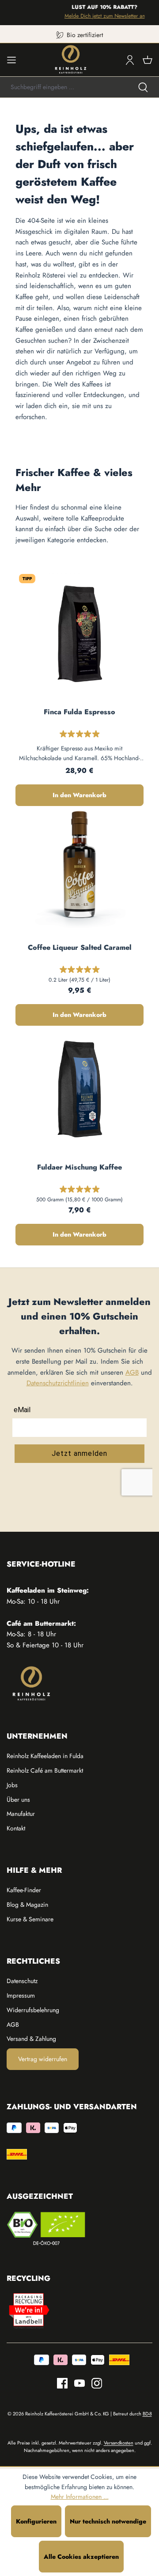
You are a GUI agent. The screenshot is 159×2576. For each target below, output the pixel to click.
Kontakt (16, 1828)
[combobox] (64, 87)
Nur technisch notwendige (108, 2521)
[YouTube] (76, 2383)
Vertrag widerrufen (43, 2059)
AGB (132, 1372)
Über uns (18, 1800)
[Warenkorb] (148, 60)
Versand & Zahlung (31, 2039)
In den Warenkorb (79, 795)
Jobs (12, 1785)
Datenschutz (22, 1981)
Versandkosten (119, 2443)
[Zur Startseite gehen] (71, 60)
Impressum (21, 1995)
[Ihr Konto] (130, 60)
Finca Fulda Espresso (79, 712)
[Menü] (11, 60)
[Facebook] (62, 2383)
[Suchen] (143, 87)
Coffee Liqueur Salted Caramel (80, 948)
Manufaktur (21, 1814)
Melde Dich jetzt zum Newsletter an (101, 16)
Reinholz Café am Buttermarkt (45, 1770)
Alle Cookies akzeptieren (81, 2557)
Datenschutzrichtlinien (58, 1383)
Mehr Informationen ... (80, 2497)
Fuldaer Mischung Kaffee (79, 1167)
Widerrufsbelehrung (33, 2010)
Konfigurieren (36, 2521)
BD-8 (147, 2414)
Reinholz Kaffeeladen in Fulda (45, 1756)
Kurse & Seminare (30, 1919)
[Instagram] (93, 2383)
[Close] (148, 13)
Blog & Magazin (27, 1905)
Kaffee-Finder (24, 1890)
